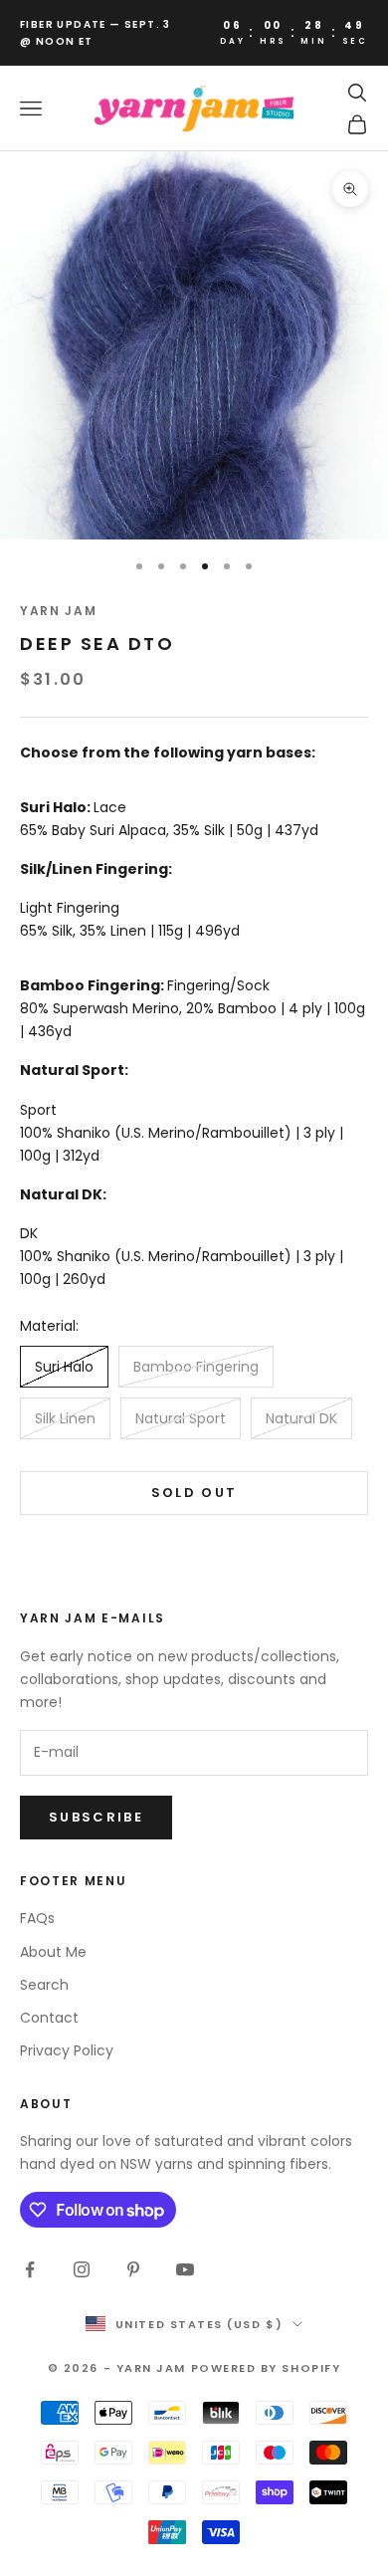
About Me (53, 1952)
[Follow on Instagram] (82, 2269)
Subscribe (96, 1817)
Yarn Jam (58, 611)
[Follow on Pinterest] (133, 2269)
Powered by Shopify (266, 2368)
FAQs (37, 1918)
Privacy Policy (67, 2050)
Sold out (194, 1493)
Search (44, 1985)
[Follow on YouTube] (185, 2269)
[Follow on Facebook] (30, 2269)
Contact (49, 2018)
